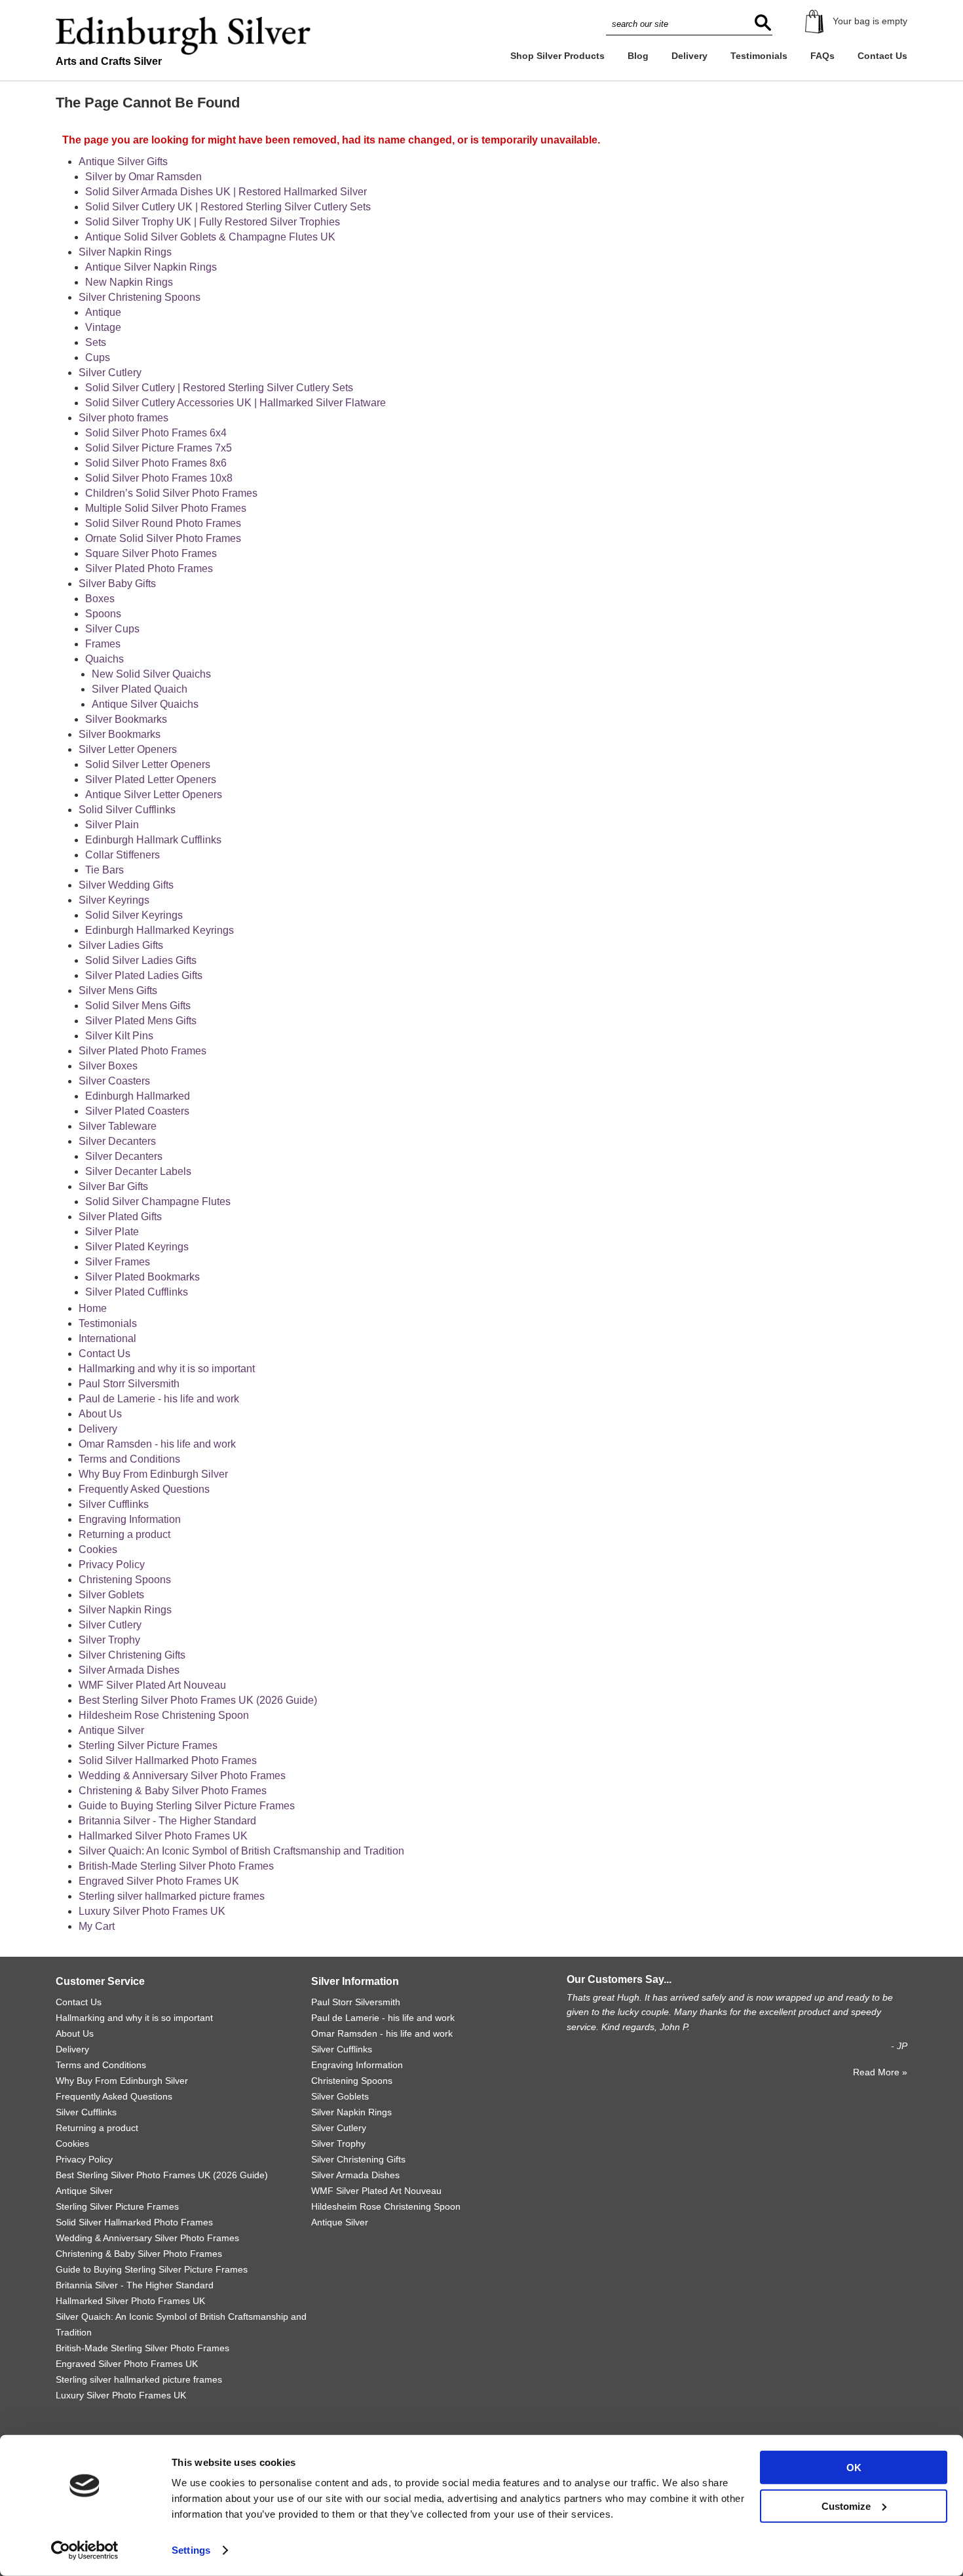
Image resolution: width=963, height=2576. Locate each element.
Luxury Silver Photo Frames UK (152, 1911)
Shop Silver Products (557, 56)
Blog (638, 56)
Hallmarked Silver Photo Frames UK (163, 1836)
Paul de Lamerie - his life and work (159, 1399)
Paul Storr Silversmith (129, 1384)
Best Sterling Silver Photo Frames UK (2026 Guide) (198, 1700)
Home (93, 1308)
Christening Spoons (125, 1580)
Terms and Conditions (129, 1459)
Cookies (98, 1549)
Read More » (880, 2072)
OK (854, 2468)
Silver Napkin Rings (125, 1610)
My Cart (97, 1926)
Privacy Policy (112, 1565)
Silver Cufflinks (114, 1504)
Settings (191, 2550)
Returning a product (124, 1534)
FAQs (822, 56)
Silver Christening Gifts (132, 1655)
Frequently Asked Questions (144, 1489)
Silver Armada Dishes (129, 1670)
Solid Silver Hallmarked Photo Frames (168, 1760)
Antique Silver (111, 1730)
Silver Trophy (109, 1640)
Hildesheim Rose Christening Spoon (164, 1715)
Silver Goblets (111, 1595)
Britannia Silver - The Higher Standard (167, 1821)
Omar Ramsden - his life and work (157, 1444)
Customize (846, 2506)
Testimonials (759, 56)
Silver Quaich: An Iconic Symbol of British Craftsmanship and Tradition (241, 1851)
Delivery (689, 56)
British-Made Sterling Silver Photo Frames (176, 1866)
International (107, 1338)
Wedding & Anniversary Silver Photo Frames (182, 1776)
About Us (100, 1414)
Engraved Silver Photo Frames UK (159, 1881)
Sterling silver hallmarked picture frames (172, 1896)
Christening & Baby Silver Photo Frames (173, 1791)
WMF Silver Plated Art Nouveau (152, 1685)
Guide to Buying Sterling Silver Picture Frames (187, 1806)
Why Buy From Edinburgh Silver (153, 1474)
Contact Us (882, 56)
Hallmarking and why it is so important (167, 1369)
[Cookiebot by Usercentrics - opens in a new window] (85, 2550)
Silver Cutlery (110, 1625)
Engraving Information (130, 1519)
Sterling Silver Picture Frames (148, 1745)
